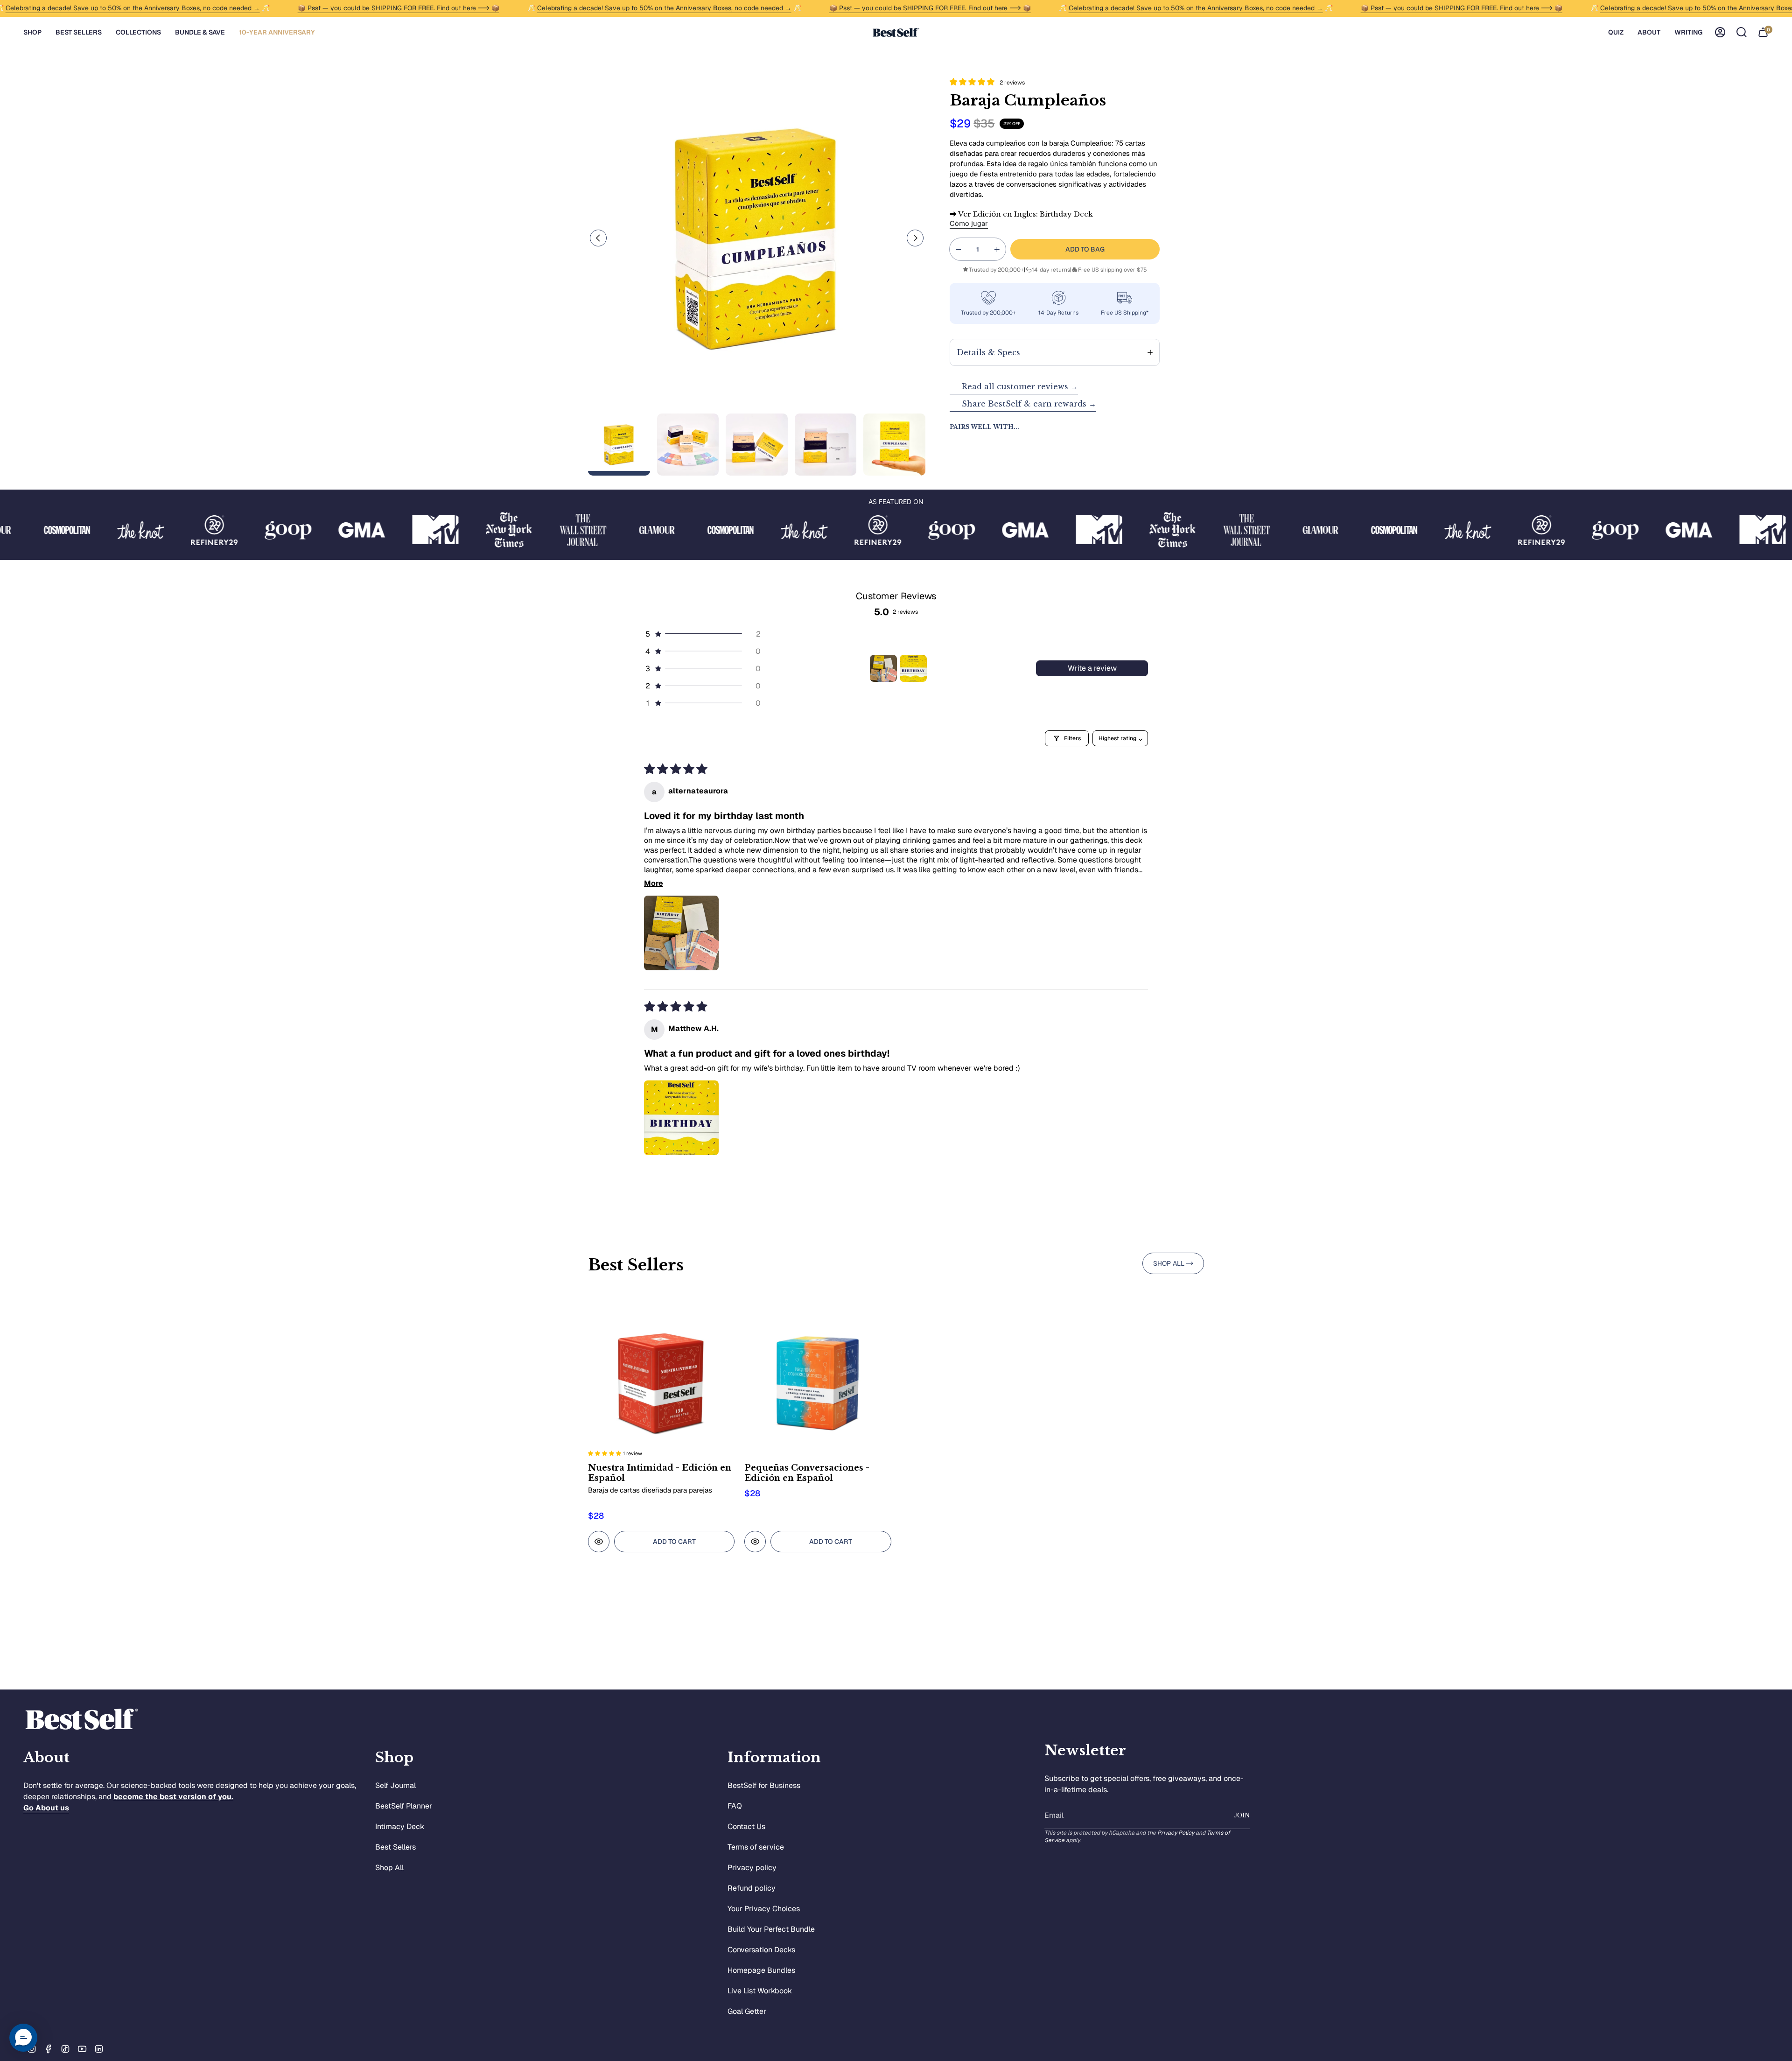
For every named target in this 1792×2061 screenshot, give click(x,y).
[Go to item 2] (913, 668)
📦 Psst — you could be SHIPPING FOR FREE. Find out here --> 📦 (399, 8)
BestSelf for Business (764, 1785)
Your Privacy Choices (764, 1909)
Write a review (1092, 668)
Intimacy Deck (400, 1826)
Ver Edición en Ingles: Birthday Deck (1021, 214)
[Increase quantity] (997, 249)
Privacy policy (752, 1868)
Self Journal (395, 1785)
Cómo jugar (969, 223)
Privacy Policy (1176, 1833)
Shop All (389, 1868)
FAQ (735, 1806)
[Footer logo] (82, 1719)
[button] (32, 32)
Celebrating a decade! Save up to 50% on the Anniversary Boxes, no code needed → (133, 8)
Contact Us (746, 1826)
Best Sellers (395, 1847)
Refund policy (752, 1888)
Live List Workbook (760, 1991)
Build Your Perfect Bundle (771, 1929)
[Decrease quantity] (959, 249)
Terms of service (756, 1847)
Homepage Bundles (761, 1970)
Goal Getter (747, 2011)
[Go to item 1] (883, 668)
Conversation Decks (761, 1950)
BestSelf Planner (404, 1806)
